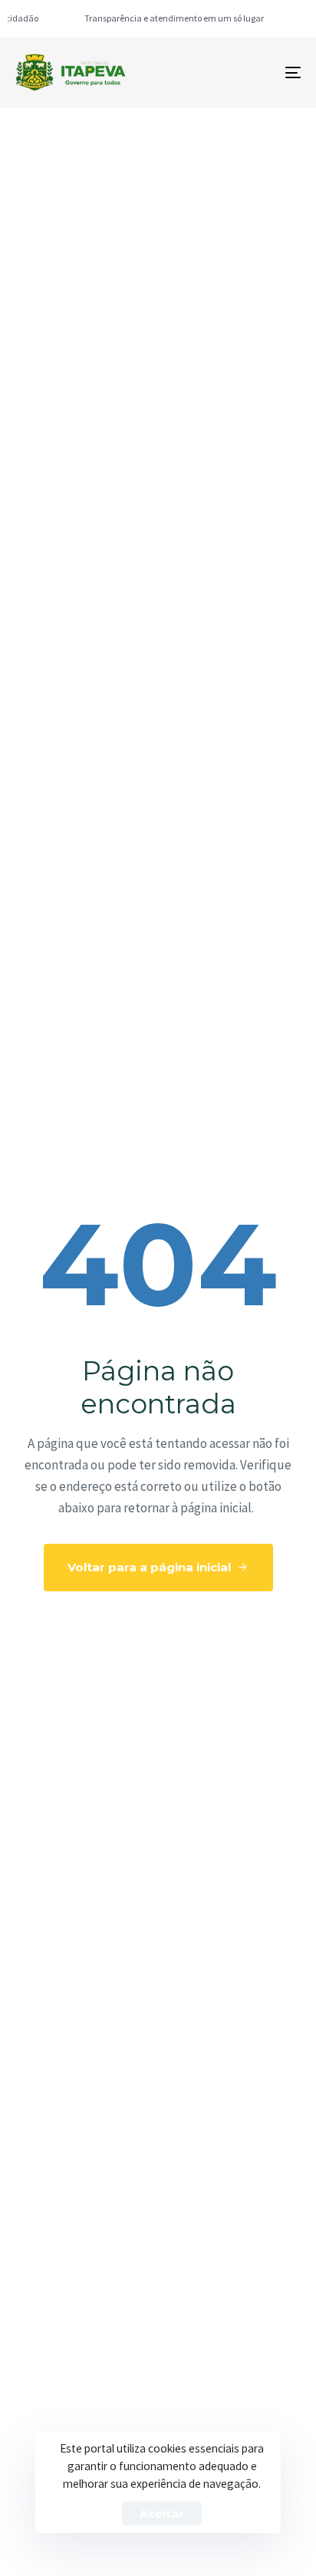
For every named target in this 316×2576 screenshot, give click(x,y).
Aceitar (162, 2513)
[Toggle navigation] (253, 72)
